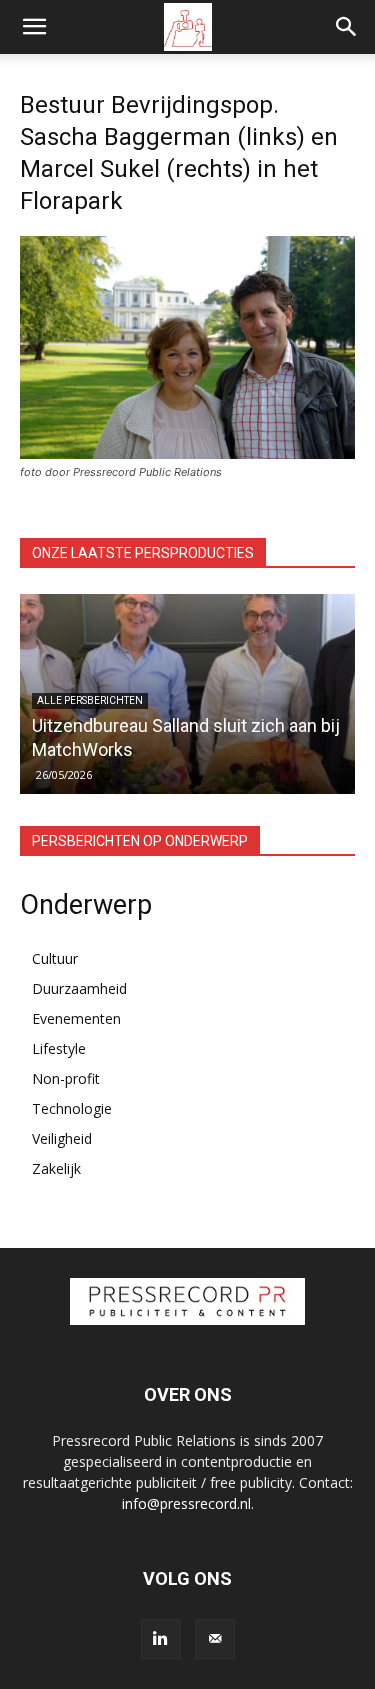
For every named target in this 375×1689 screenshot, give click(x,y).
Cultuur (55, 958)
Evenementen (76, 1018)
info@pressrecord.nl (186, 1503)
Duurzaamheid (79, 988)
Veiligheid (62, 1138)
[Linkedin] (161, 1639)
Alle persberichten (90, 700)
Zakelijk (56, 1168)
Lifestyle (59, 1048)
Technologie (72, 1108)
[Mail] (215, 1639)
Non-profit (66, 1078)
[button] (34, 27)
